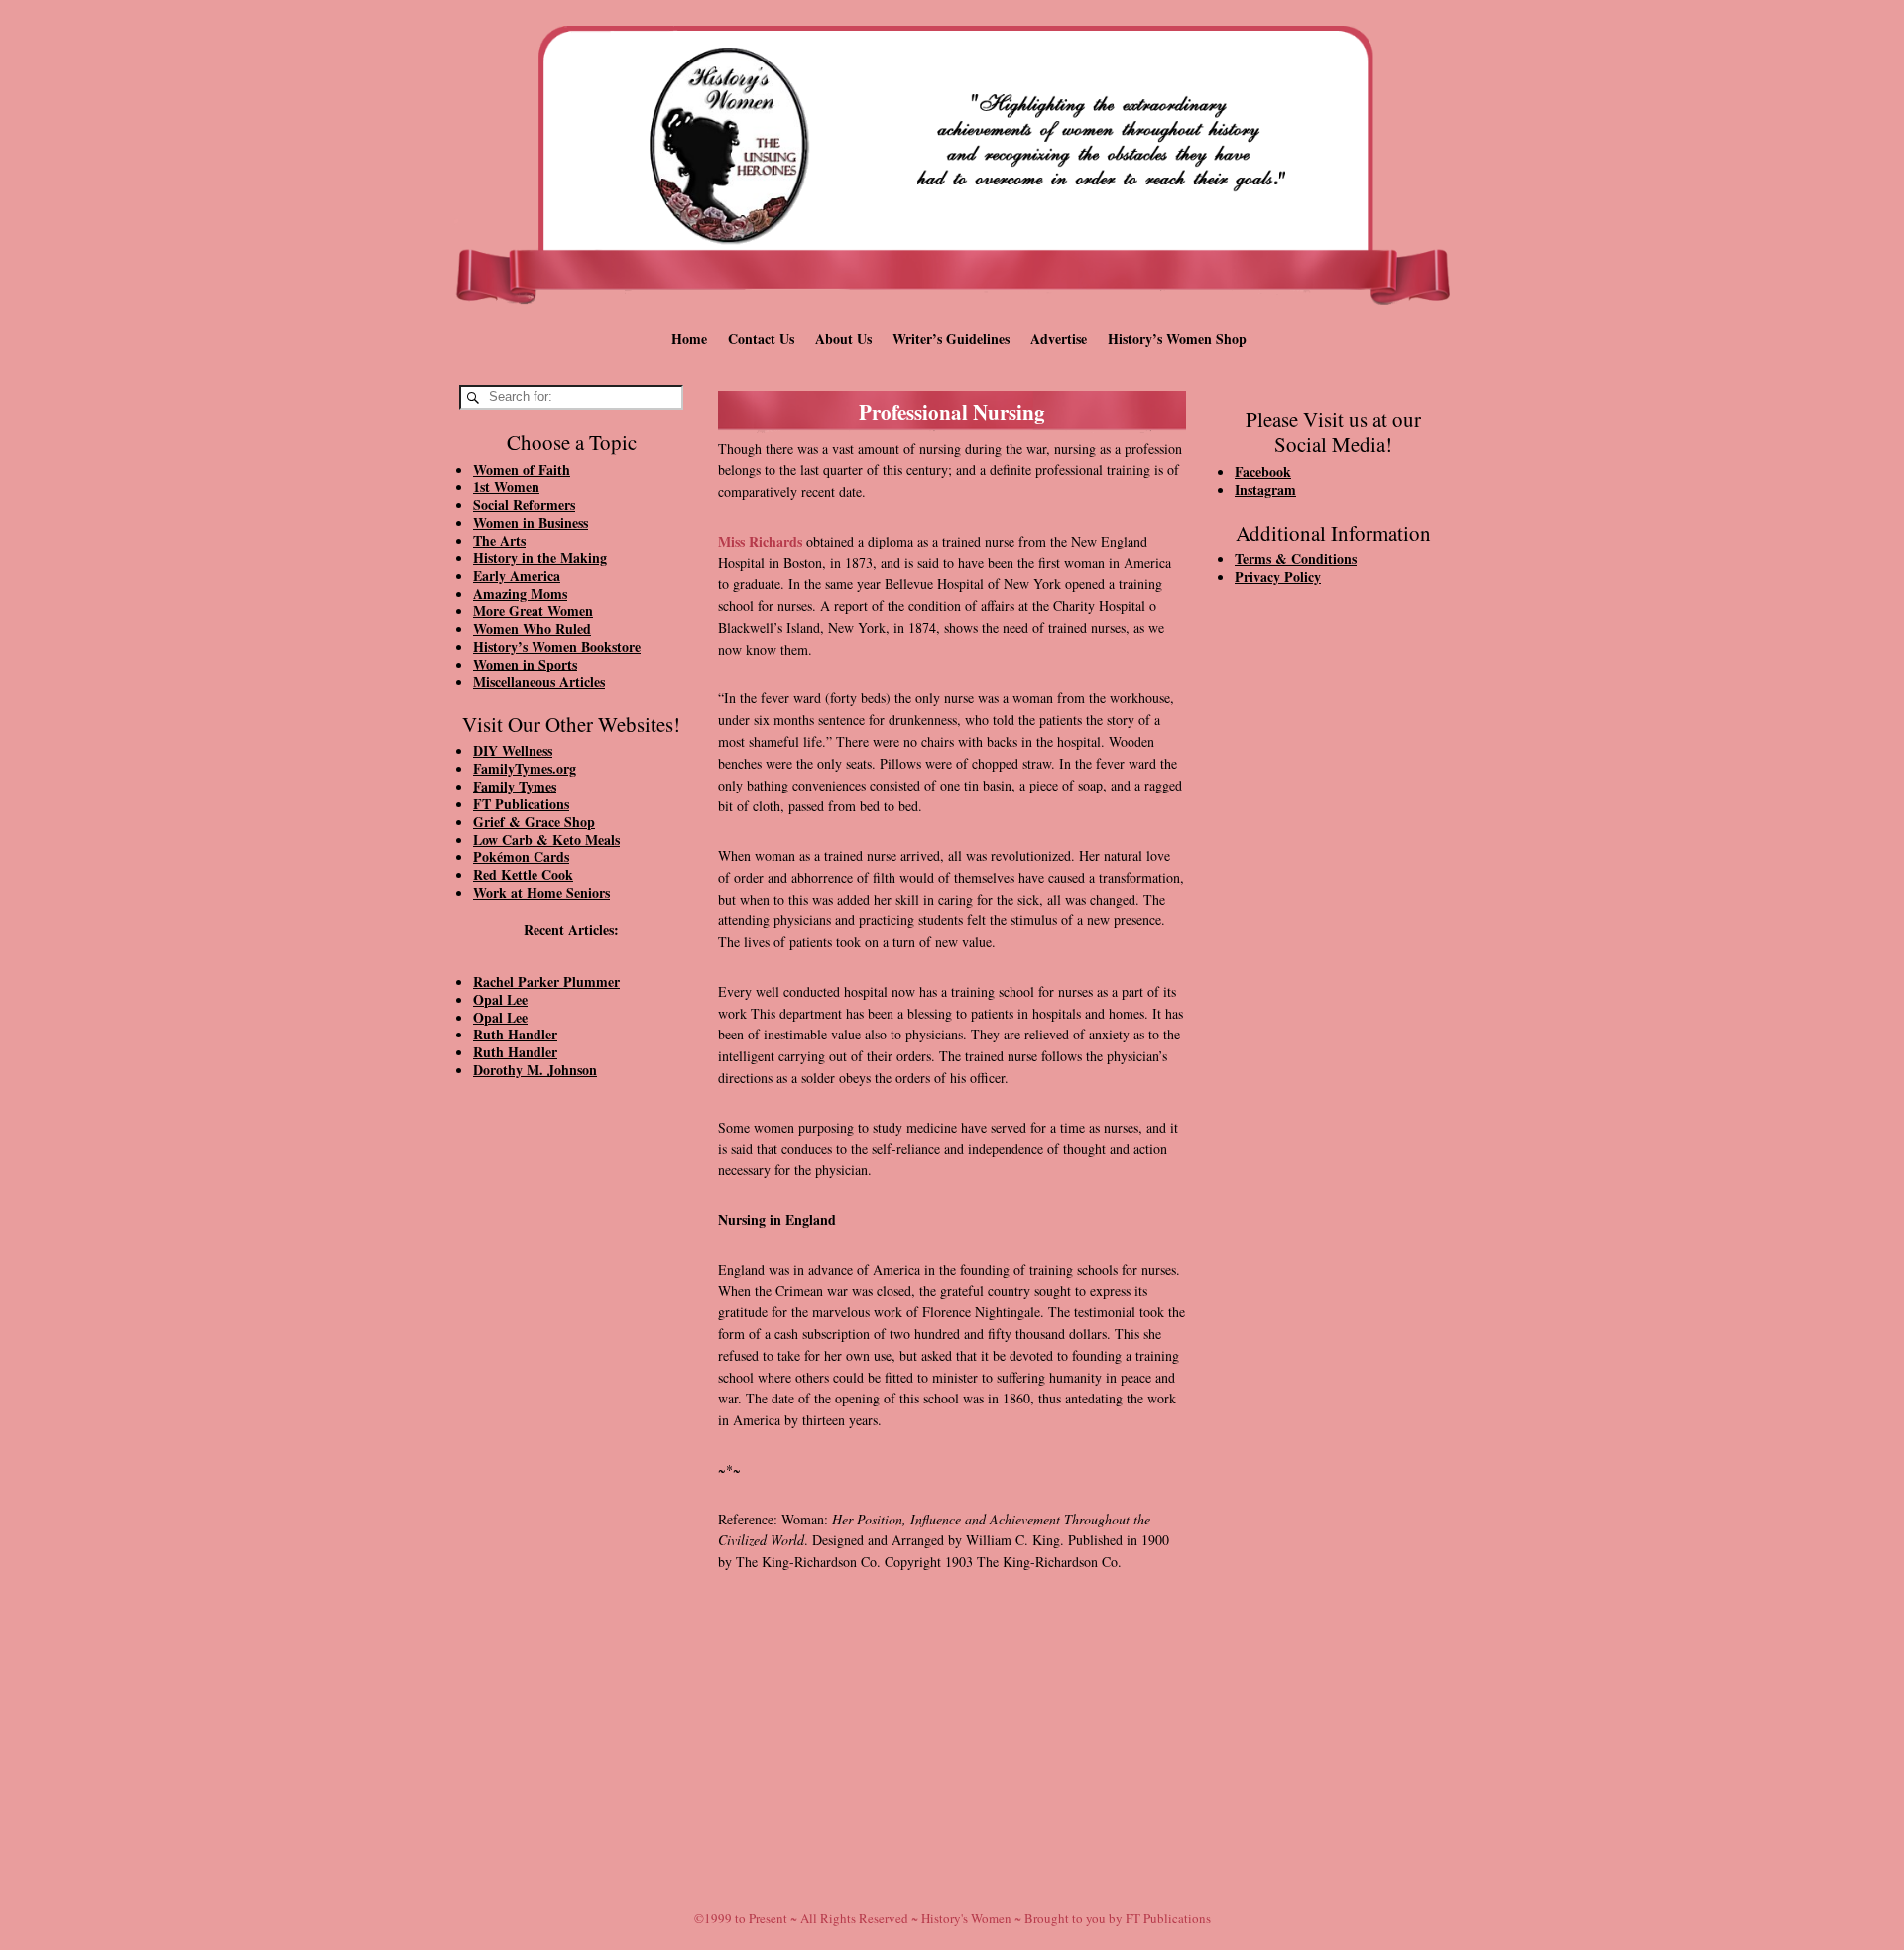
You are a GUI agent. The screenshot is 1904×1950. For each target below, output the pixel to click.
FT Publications (521, 804)
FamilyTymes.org (525, 768)
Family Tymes (515, 786)
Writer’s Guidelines (951, 339)
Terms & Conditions (1296, 559)
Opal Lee (500, 999)
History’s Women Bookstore (557, 646)
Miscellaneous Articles (539, 682)
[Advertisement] (571, 1430)
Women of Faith (522, 470)
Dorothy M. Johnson (535, 1070)
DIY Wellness (513, 750)
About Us (843, 339)
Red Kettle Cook (523, 874)
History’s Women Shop (1177, 339)
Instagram (1265, 489)
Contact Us (761, 339)
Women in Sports (525, 664)
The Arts (499, 540)
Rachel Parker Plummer (546, 981)
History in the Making (540, 558)
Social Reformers (524, 504)
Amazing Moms (520, 594)
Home (689, 339)
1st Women (506, 487)
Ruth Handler (515, 1034)
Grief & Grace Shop (534, 822)
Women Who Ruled (532, 628)
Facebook (1263, 472)
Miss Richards (760, 541)
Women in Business (531, 522)
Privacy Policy (1278, 577)
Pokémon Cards (521, 856)
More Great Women (533, 610)
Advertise (1059, 339)
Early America (517, 576)
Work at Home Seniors (541, 892)
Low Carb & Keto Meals (546, 840)
